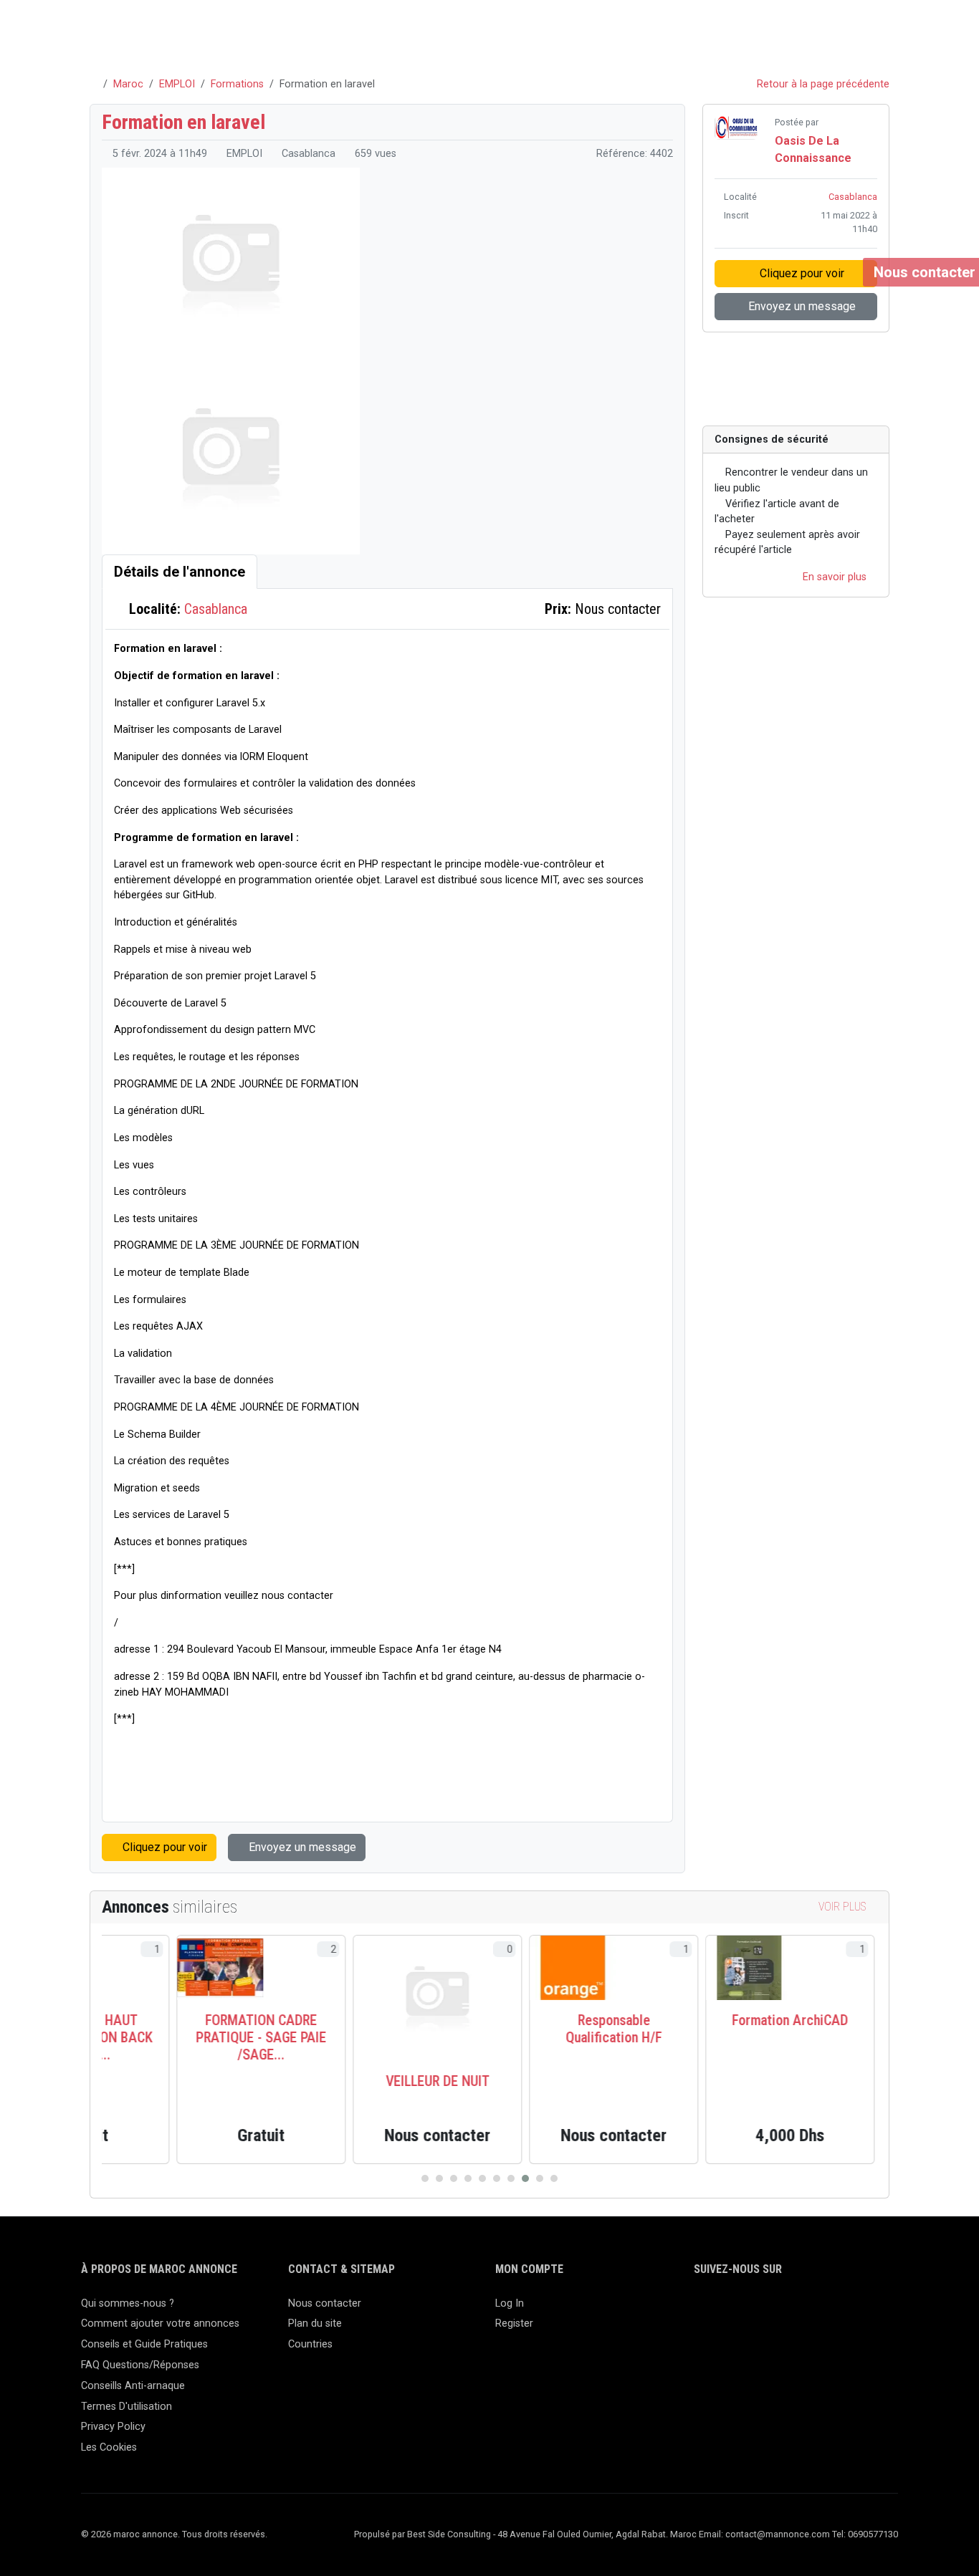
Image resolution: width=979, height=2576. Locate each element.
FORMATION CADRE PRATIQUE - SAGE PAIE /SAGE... (186, 2037)
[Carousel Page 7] (511, 2178)
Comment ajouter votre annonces (160, 2323)
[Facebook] (703, 2310)
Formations (237, 84)
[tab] (180, 572)
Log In (510, 2303)
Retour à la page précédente (822, 84)
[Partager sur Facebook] (767, 383)
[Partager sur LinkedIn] (808, 383)
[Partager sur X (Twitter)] (787, 383)
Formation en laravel (183, 122)
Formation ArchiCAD (715, 2020)
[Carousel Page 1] (425, 2178)
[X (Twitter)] (723, 2310)
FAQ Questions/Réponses (140, 2365)
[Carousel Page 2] (439, 2178)
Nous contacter (325, 2303)
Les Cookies (109, 2447)
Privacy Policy (113, 2427)
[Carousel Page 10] (554, 2178)
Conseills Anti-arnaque (133, 2386)
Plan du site (315, 2323)
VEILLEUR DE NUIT (363, 2081)
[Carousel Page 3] (454, 2178)
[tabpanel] (387, 1205)
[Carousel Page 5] (482, 2178)
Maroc (128, 84)
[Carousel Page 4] (468, 2178)
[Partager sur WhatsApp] (829, 383)
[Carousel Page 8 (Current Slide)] (525, 2178)
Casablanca (216, 609)
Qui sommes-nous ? (128, 2303)
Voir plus (844, 1907)
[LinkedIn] (744, 2310)
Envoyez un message (301, 1847)
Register (514, 2323)
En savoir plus (836, 577)
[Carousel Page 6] (497, 2178)
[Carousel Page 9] (540, 2178)
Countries (310, 2344)
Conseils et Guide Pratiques (144, 2344)
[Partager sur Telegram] (848, 383)
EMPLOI (177, 84)
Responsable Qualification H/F (539, 2029)
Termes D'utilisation (126, 2407)
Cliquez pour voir (163, 1847)
